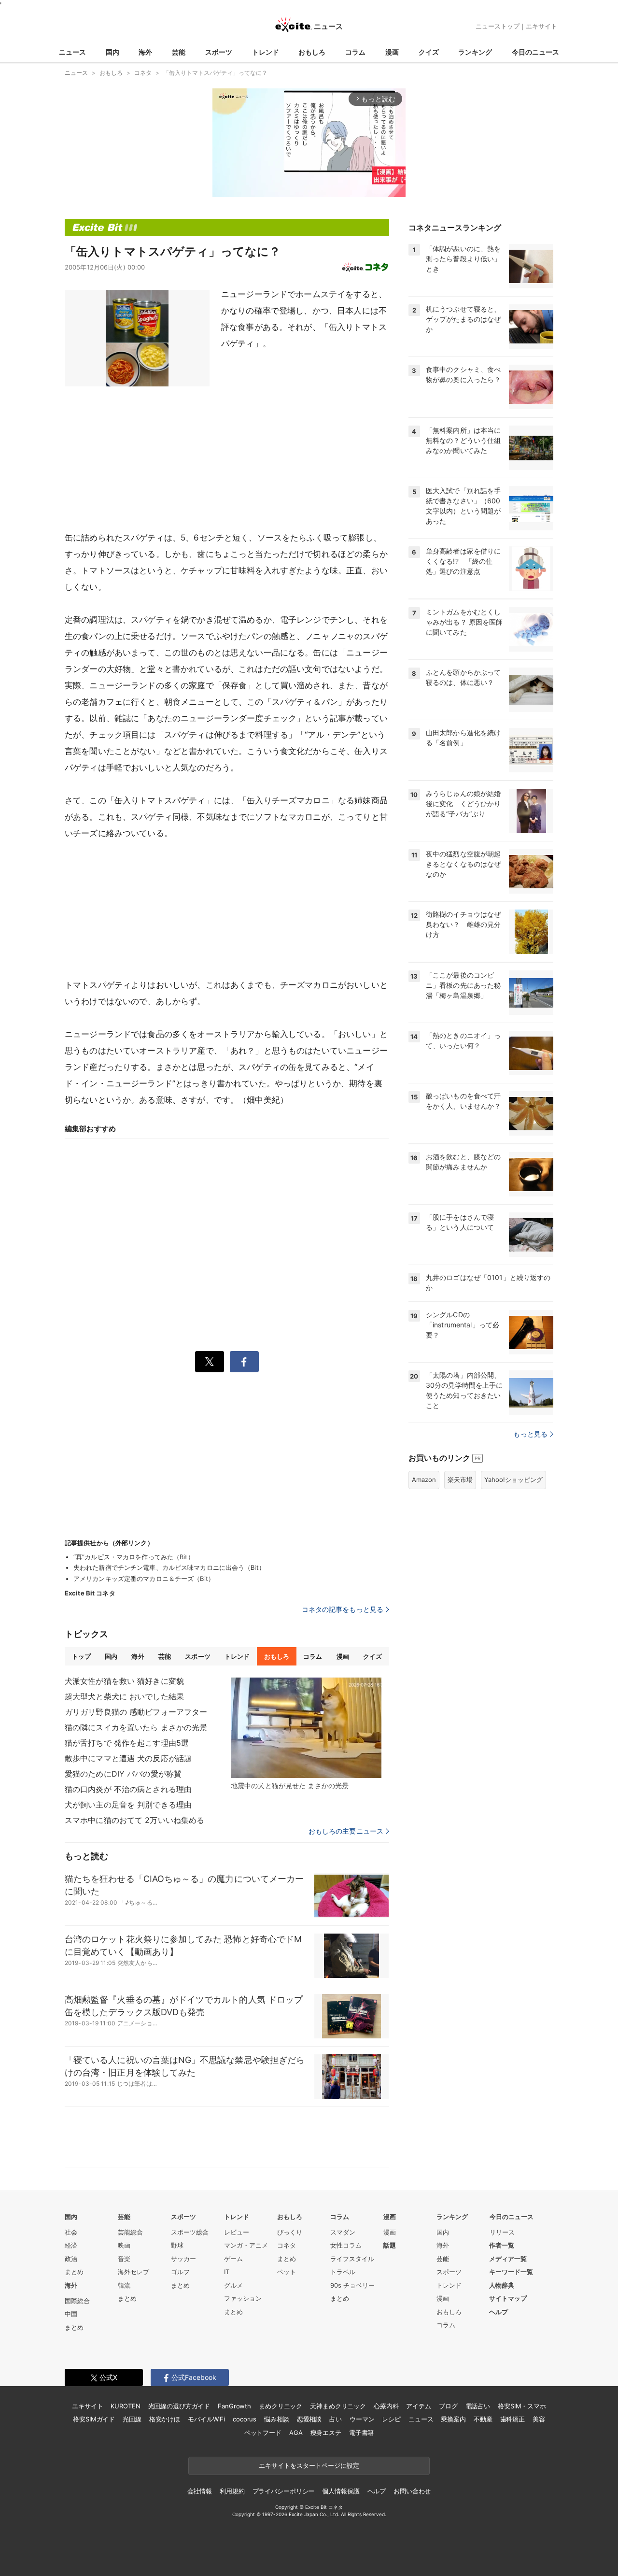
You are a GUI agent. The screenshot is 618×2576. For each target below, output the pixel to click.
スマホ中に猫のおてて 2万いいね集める (134, 1820)
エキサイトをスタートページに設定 (309, 2465)
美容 (539, 2419)
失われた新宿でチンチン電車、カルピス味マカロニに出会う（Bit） (169, 1567)
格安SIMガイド (94, 2419)
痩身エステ (326, 2433)
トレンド (266, 52)
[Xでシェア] (210, 1362)
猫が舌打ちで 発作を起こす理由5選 (127, 1743)
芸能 (179, 52)
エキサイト (541, 26)
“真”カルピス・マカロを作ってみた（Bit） (134, 1557)
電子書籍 (361, 2433)
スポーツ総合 (190, 2232)
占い (336, 2419)
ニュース (72, 52)
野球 (177, 2245)
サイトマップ (508, 2298)
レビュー (237, 2232)
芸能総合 (130, 2232)
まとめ (74, 2272)
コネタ (287, 2245)
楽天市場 (460, 1480)
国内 (112, 52)
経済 (71, 2245)
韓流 (124, 2285)
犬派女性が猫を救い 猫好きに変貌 (124, 1681)
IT (227, 2272)
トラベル (343, 2272)
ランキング (475, 52)
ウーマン (362, 2419)
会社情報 (200, 2491)
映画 (124, 2245)
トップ (81, 1656)
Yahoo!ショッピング (513, 1480)
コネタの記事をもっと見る (343, 1609)
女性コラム (346, 2245)
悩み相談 (276, 2419)
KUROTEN (125, 2406)
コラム (355, 52)
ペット (287, 2272)
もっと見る (530, 1434)
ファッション (243, 2298)
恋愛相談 (309, 2419)
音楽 (124, 2259)
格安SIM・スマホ (522, 2406)
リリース (502, 2232)
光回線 (132, 2419)
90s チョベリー (352, 2285)
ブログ (448, 2406)
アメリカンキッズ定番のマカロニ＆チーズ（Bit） (144, 1579)
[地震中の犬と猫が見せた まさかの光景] (306, 1728)
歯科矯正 (513, 2419)
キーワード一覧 (511, 2272)
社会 (71, 2232)
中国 (71, 2314)
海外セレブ (133, 2272)
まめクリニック (281, 2406)
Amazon (424, 1480)
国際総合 (77, 2301)
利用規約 (232, 2491)
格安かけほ (165, 2419)
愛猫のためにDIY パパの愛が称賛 (123, 1774)
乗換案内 (453, 2419)
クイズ (429, 52)
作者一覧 (502, 2245)
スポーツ (219, 52)
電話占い (478, 2406)
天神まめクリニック (338, 2406)
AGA (296, 2433)
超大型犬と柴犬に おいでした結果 (124, 1696)
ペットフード (263, 2433)
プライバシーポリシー (284, 2491)
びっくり (290, 2232)
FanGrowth (234, 2406)
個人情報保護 (341, 2491)
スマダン (343, 2232)
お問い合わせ (412, 2491)
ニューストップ (498, 26)
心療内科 (386, 2406)
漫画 (392, 52)
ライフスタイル (352, 2259)
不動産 (483, 2419)
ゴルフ (180, 2272)
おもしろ (312, 52)
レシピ (391, 2419)
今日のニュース (535, 52)
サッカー (183, 2259)
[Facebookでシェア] (244, 1362)
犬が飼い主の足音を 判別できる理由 (128, 1805)
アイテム (418, 2406)
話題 (390, 2245)
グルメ (233, 2285)
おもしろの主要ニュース (346, 1831)
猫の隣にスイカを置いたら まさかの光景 (136, 1727)
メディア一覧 (508, 2259)
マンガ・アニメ (246, 2245)
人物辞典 (502, 2285)
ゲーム (233, 2259)
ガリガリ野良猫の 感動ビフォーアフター (136, 1712)
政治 (71, 2259)
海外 (145, 52)
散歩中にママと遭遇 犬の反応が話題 (128, 1758)
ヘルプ (499, 2312)
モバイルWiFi (206, 2419)
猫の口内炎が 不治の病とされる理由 (128, 1789)
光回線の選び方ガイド (179, 2406)
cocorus (245, 2419)
